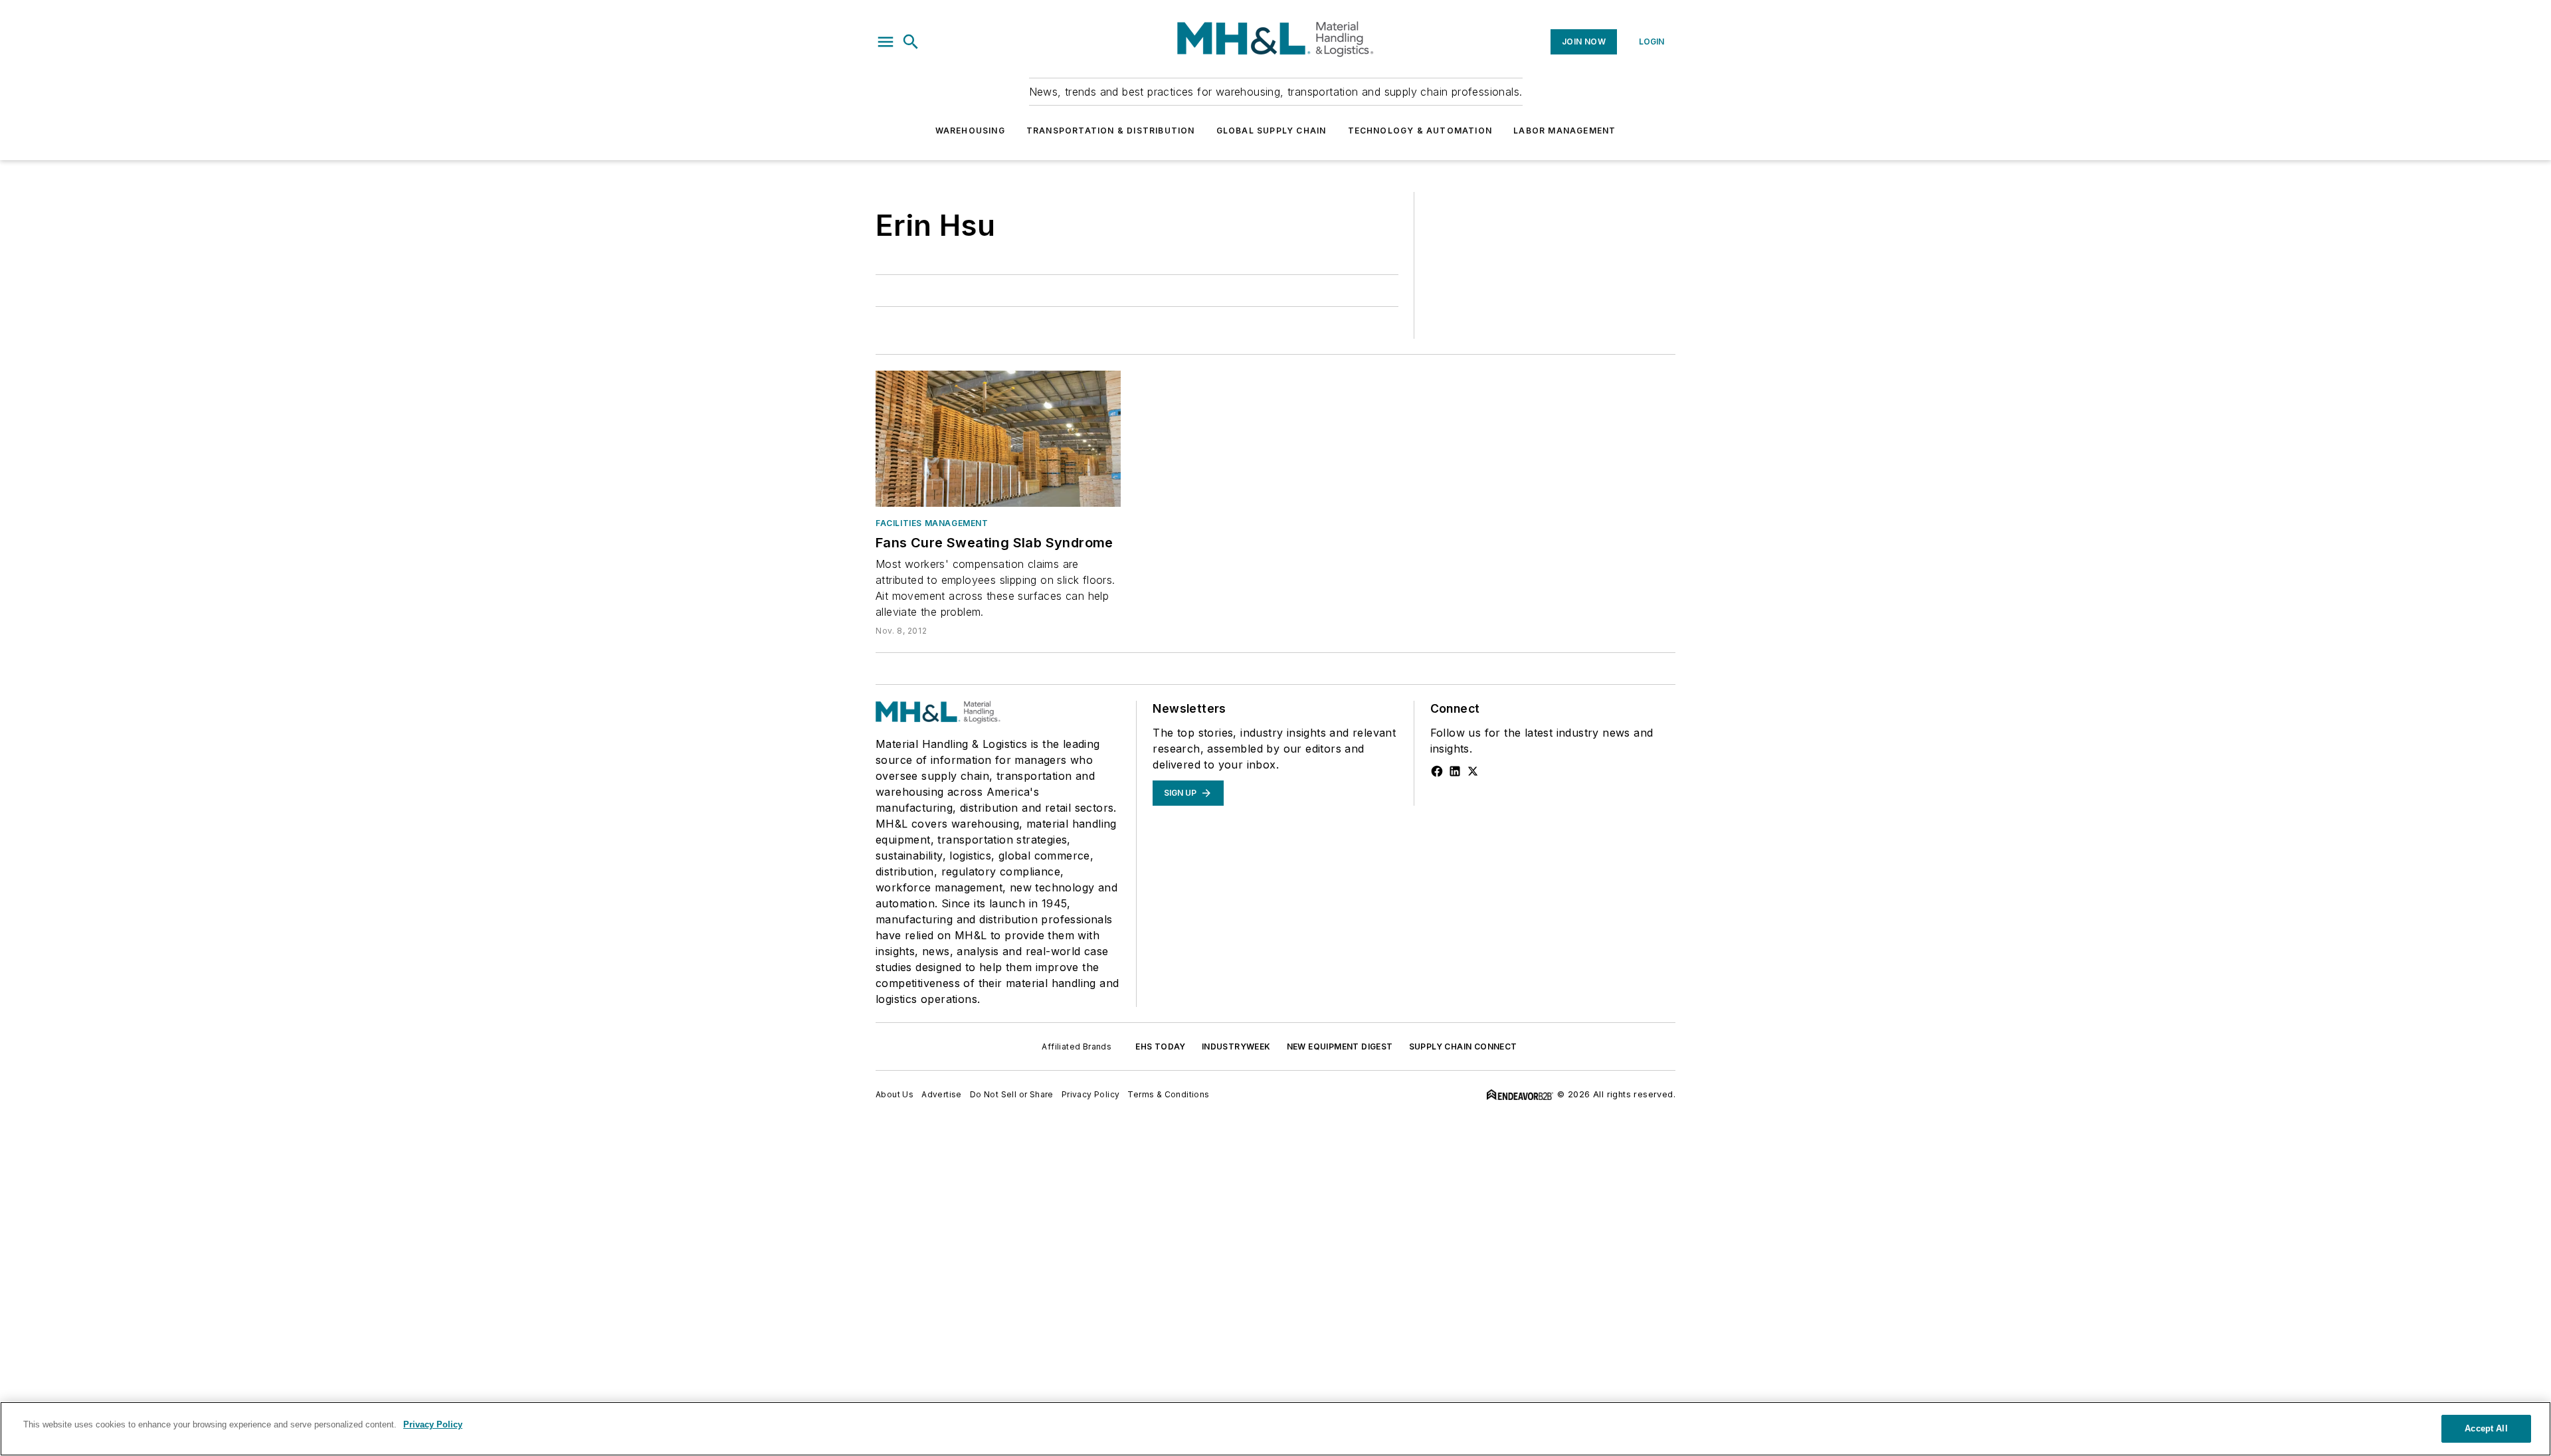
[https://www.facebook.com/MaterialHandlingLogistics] (1437, 771)
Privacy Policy (1091, 1094)
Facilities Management (932, 523)
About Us (895, 1094)
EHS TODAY (1161, 1046)
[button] (886, 42)
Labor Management (1564, 131)
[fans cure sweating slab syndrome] (998, 439)
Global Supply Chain (1272, 131)
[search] (911, 42)
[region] (1275, 1429)
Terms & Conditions (1168, 1094)
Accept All (2486, 1428)
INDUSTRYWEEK (1236, 1046)
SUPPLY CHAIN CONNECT (1463, 1046)
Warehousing (970, 131)
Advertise (942, 1094)
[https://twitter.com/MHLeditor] (1473, 771)
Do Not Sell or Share (1012, 1094)
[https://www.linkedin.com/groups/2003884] (1455, 771)
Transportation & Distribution (1111, 131)
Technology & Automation (1420, 131)
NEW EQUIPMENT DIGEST (1340, 1046)
